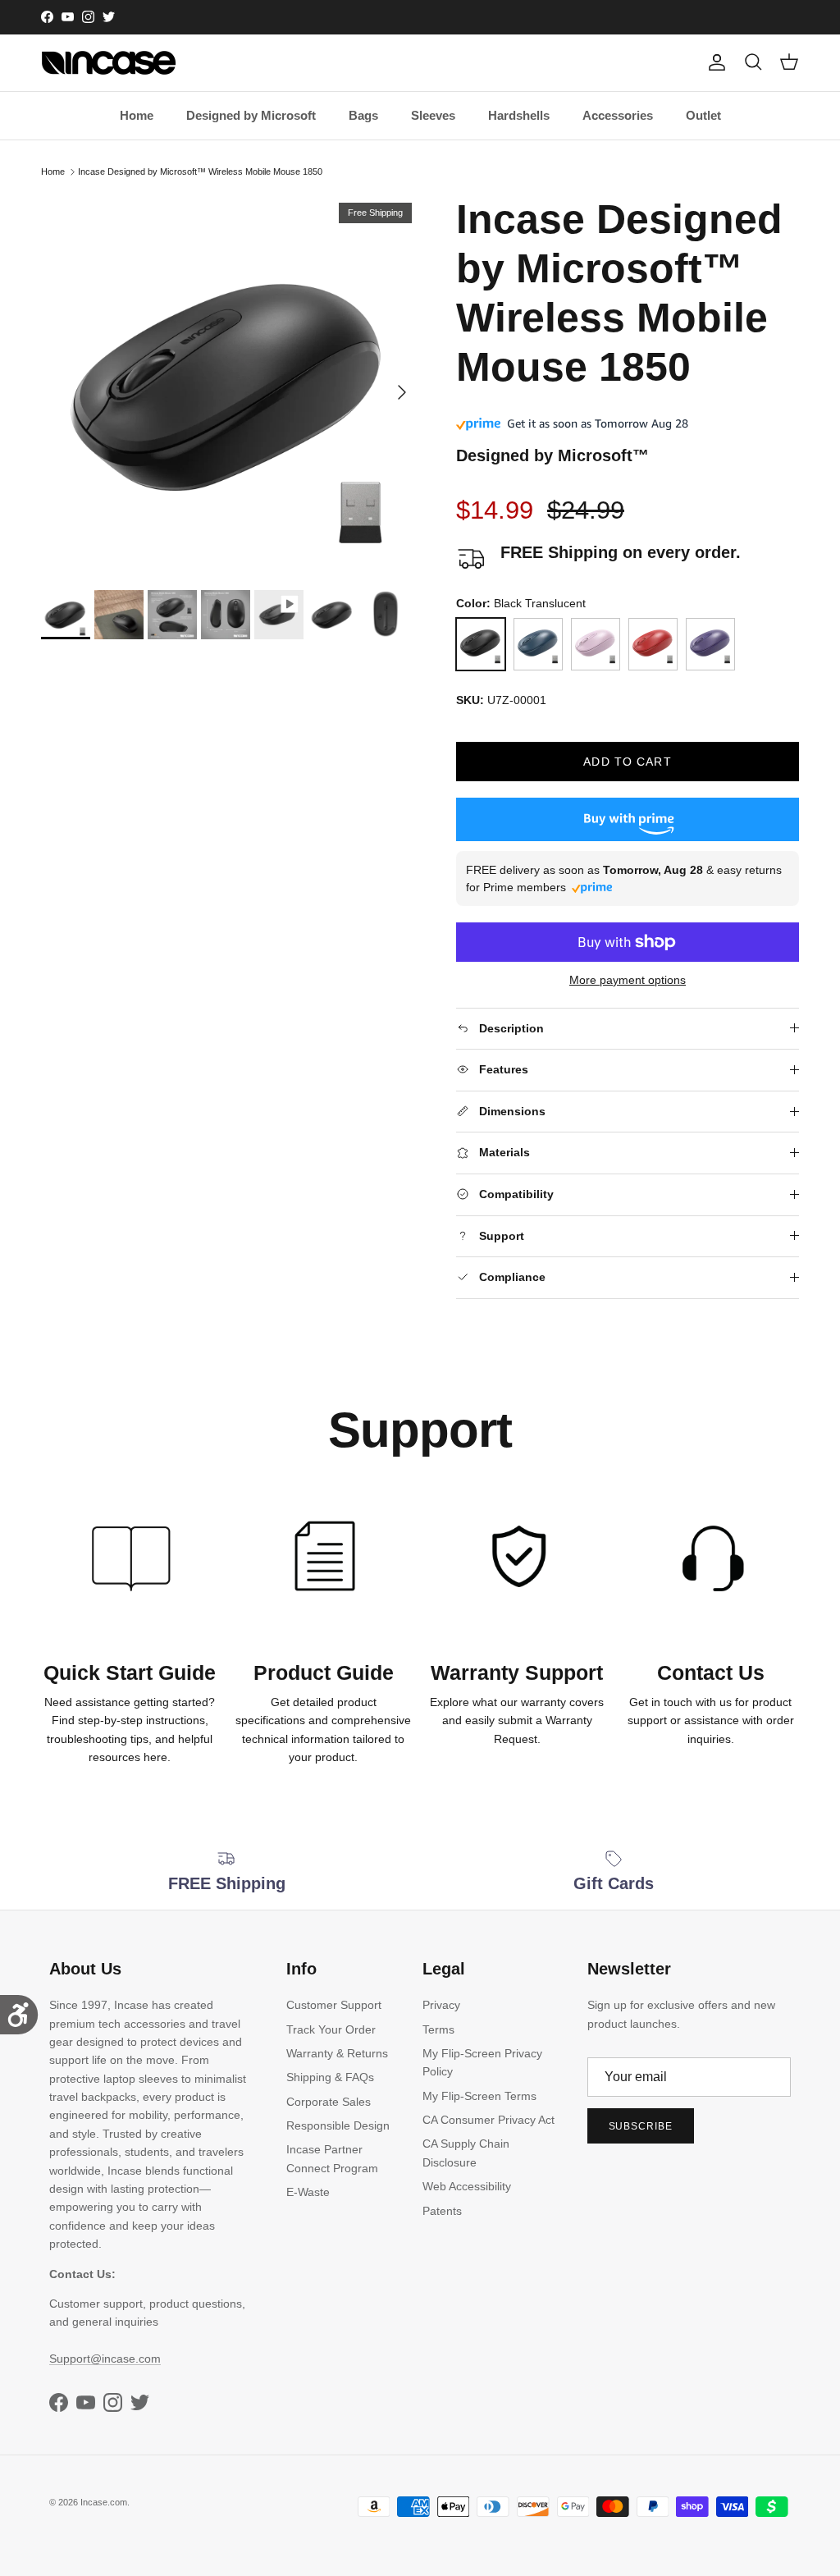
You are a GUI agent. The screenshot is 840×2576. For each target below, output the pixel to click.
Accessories (618, 115)
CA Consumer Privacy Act (488, 2120)
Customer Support (334, 2005)
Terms (438, 2029)
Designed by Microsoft (251, 115)
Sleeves (433, 115)
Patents (442, 2211)
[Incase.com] (109, 63)
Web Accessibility (467, 2186)
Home (137, 115)
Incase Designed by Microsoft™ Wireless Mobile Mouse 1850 (200, 172)
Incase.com (104, 2502)
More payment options (628, 980)
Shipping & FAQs (330, 2077)
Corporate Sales (329, 2102)
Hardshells (519, 115)
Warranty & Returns (337, 2053)
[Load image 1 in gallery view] (231, 384)
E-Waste (308, 2192)
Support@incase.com (105, 2359)
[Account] (714, 62)
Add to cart (627, 762)
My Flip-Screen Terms (479, 2096)
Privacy (441, 2005)
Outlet (703, 115)
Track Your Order (331, 2029)
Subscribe (641, 2126)
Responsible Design (338, 2125)
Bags (363, 115)
